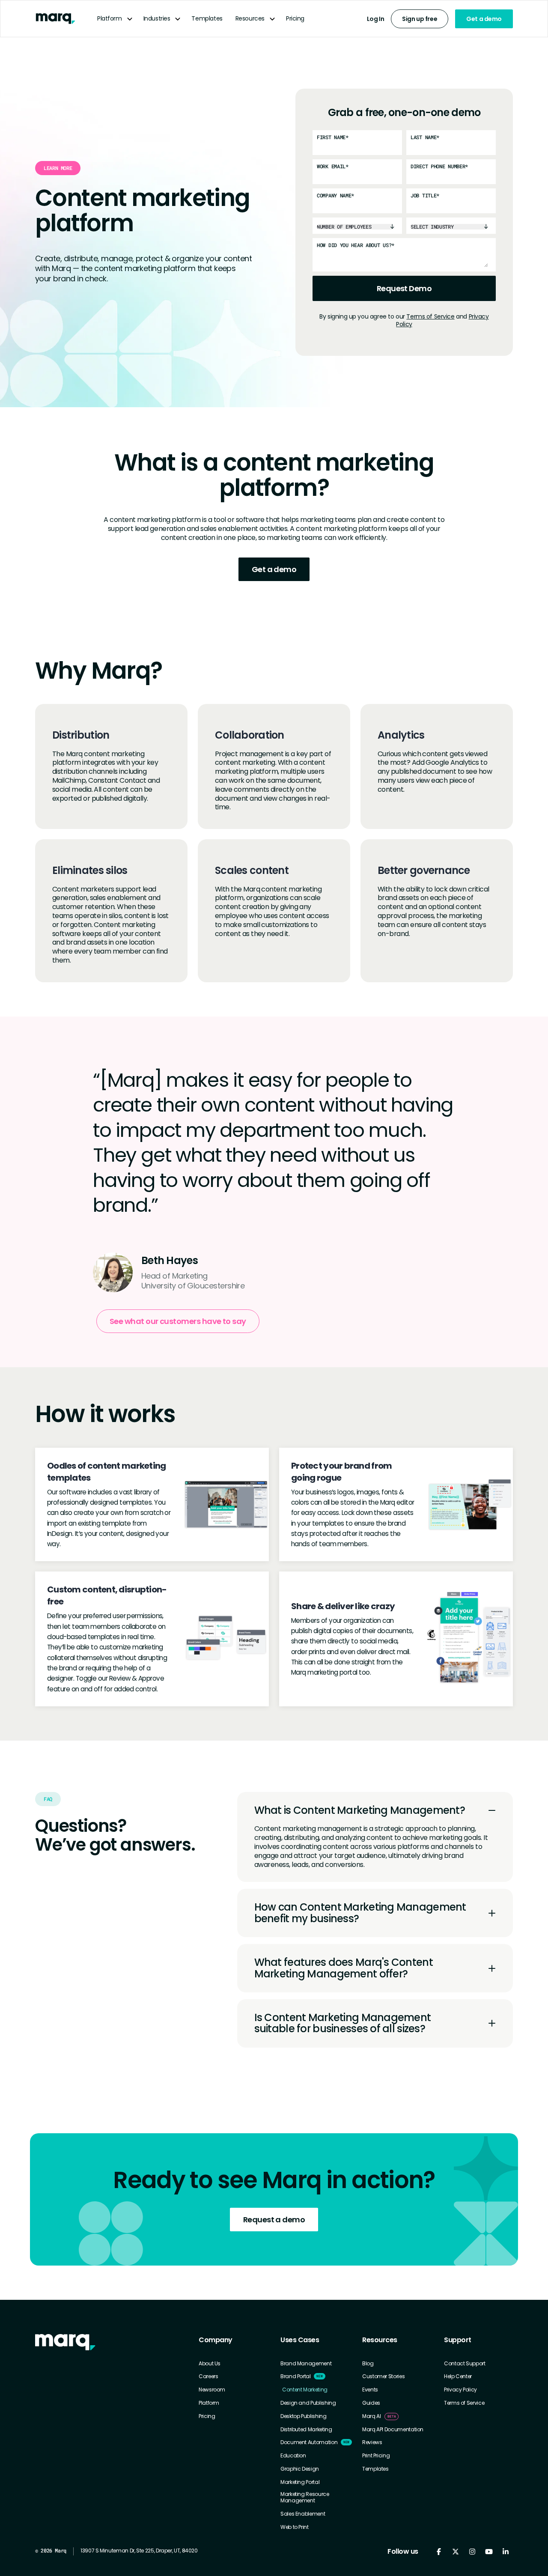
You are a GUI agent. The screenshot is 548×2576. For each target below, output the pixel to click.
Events (370, 2390)
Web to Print (295, 2527)
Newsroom (212, 2390)
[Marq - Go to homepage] (55, 19)
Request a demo (274, 2220)
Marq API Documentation (393, 2430)
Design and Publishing (308, 2403)
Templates (207, 18)
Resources (250, 18)
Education (293, 2456)
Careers (208, 2376)
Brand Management (306, 2364)
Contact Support (465, 2364)
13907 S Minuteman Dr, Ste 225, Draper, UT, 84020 (139, 2551)
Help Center (458, 2376)
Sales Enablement (303, 2514)
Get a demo (484, 19)
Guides (371, 2403)
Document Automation (309, 2442)
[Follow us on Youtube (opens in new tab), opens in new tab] (489, 2551)
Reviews (372, 2442)
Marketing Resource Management (305, 2497)
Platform (110, 18)
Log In (375, 19)
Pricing (295, 18)
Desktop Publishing (304, 2416)
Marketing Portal (300, 2482)
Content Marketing (305, 2390)
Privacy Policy (460, 2390)
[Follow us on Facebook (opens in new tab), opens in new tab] (439, 2551)
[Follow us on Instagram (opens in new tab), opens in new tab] (472, 2551)
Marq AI (371, 2416)
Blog (368, 2364)
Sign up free (420, 19)
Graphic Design (300, 2469)
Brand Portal (296, 2376)
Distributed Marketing (306, 2430)
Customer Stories (383, 2376)
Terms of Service (430, 316)
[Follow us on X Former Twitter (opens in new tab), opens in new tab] (455, 2551)
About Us (210, 2364)
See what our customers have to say (178, 1321)
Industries (157, 18)
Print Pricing (376, 2456)
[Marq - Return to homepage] (65, 2342)
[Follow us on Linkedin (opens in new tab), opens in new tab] (505, 2551)
